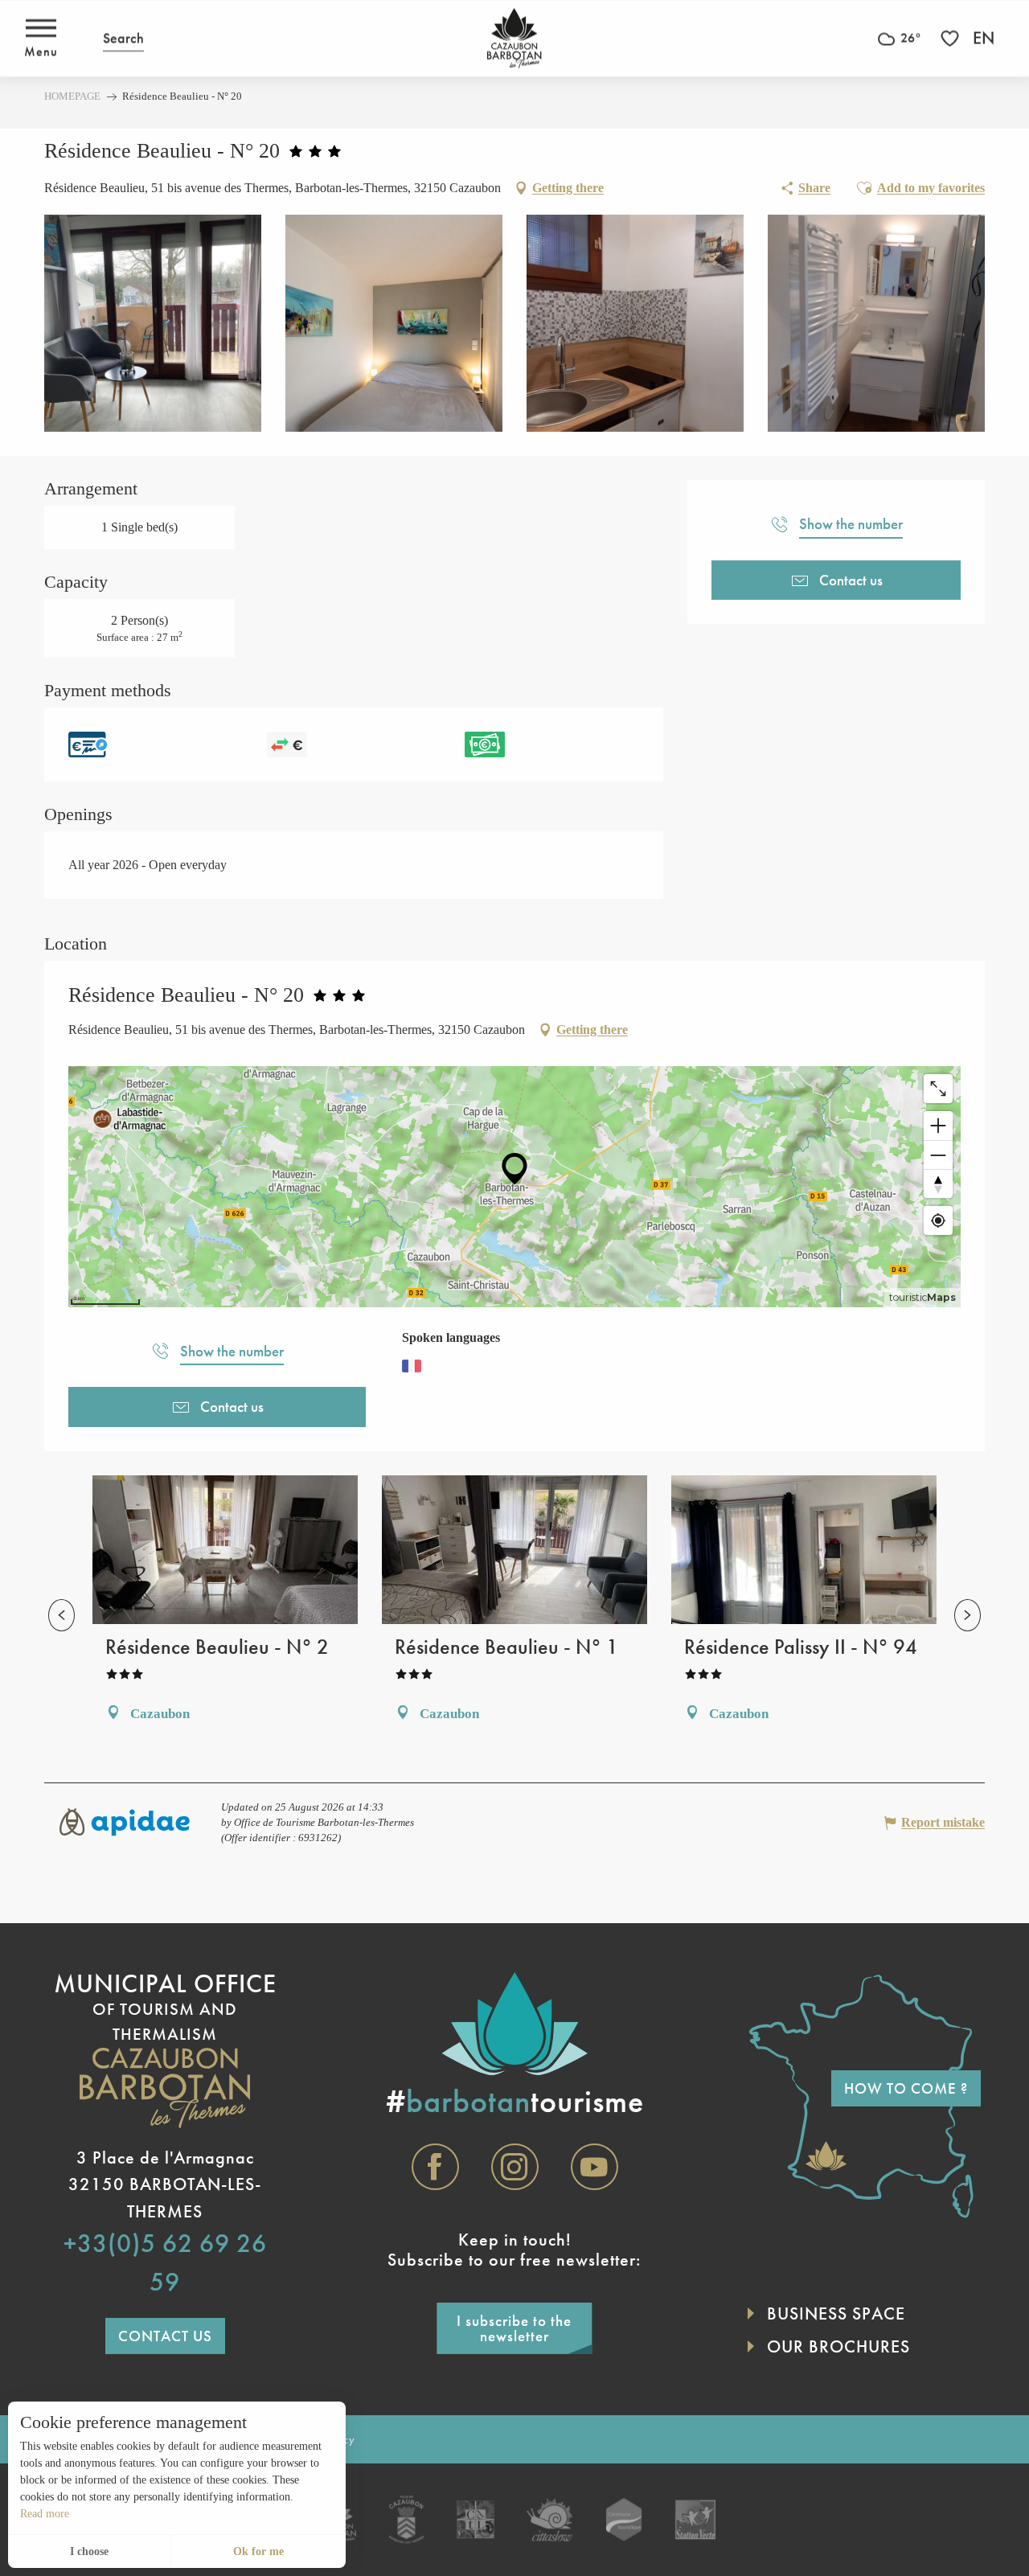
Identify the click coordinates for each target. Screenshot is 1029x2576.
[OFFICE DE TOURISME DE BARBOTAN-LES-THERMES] (514, 38)
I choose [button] (89, 2551)
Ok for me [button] (258, 2551)
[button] (123, 38)
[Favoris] (952, 38)
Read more (45, 2514)
